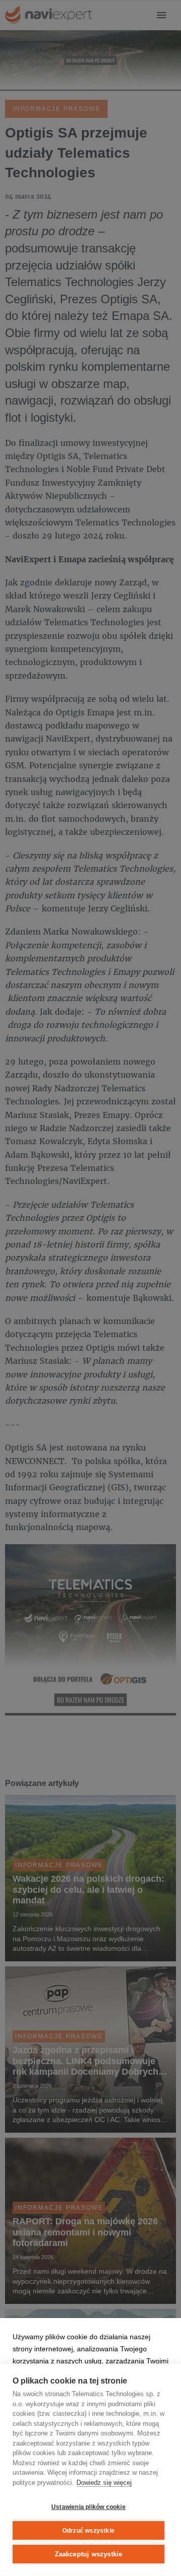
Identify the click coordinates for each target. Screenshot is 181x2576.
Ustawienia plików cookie (88, 2507)
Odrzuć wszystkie (88, 2531)
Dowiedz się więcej (104, 2483)
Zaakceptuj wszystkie (89, 2554)
